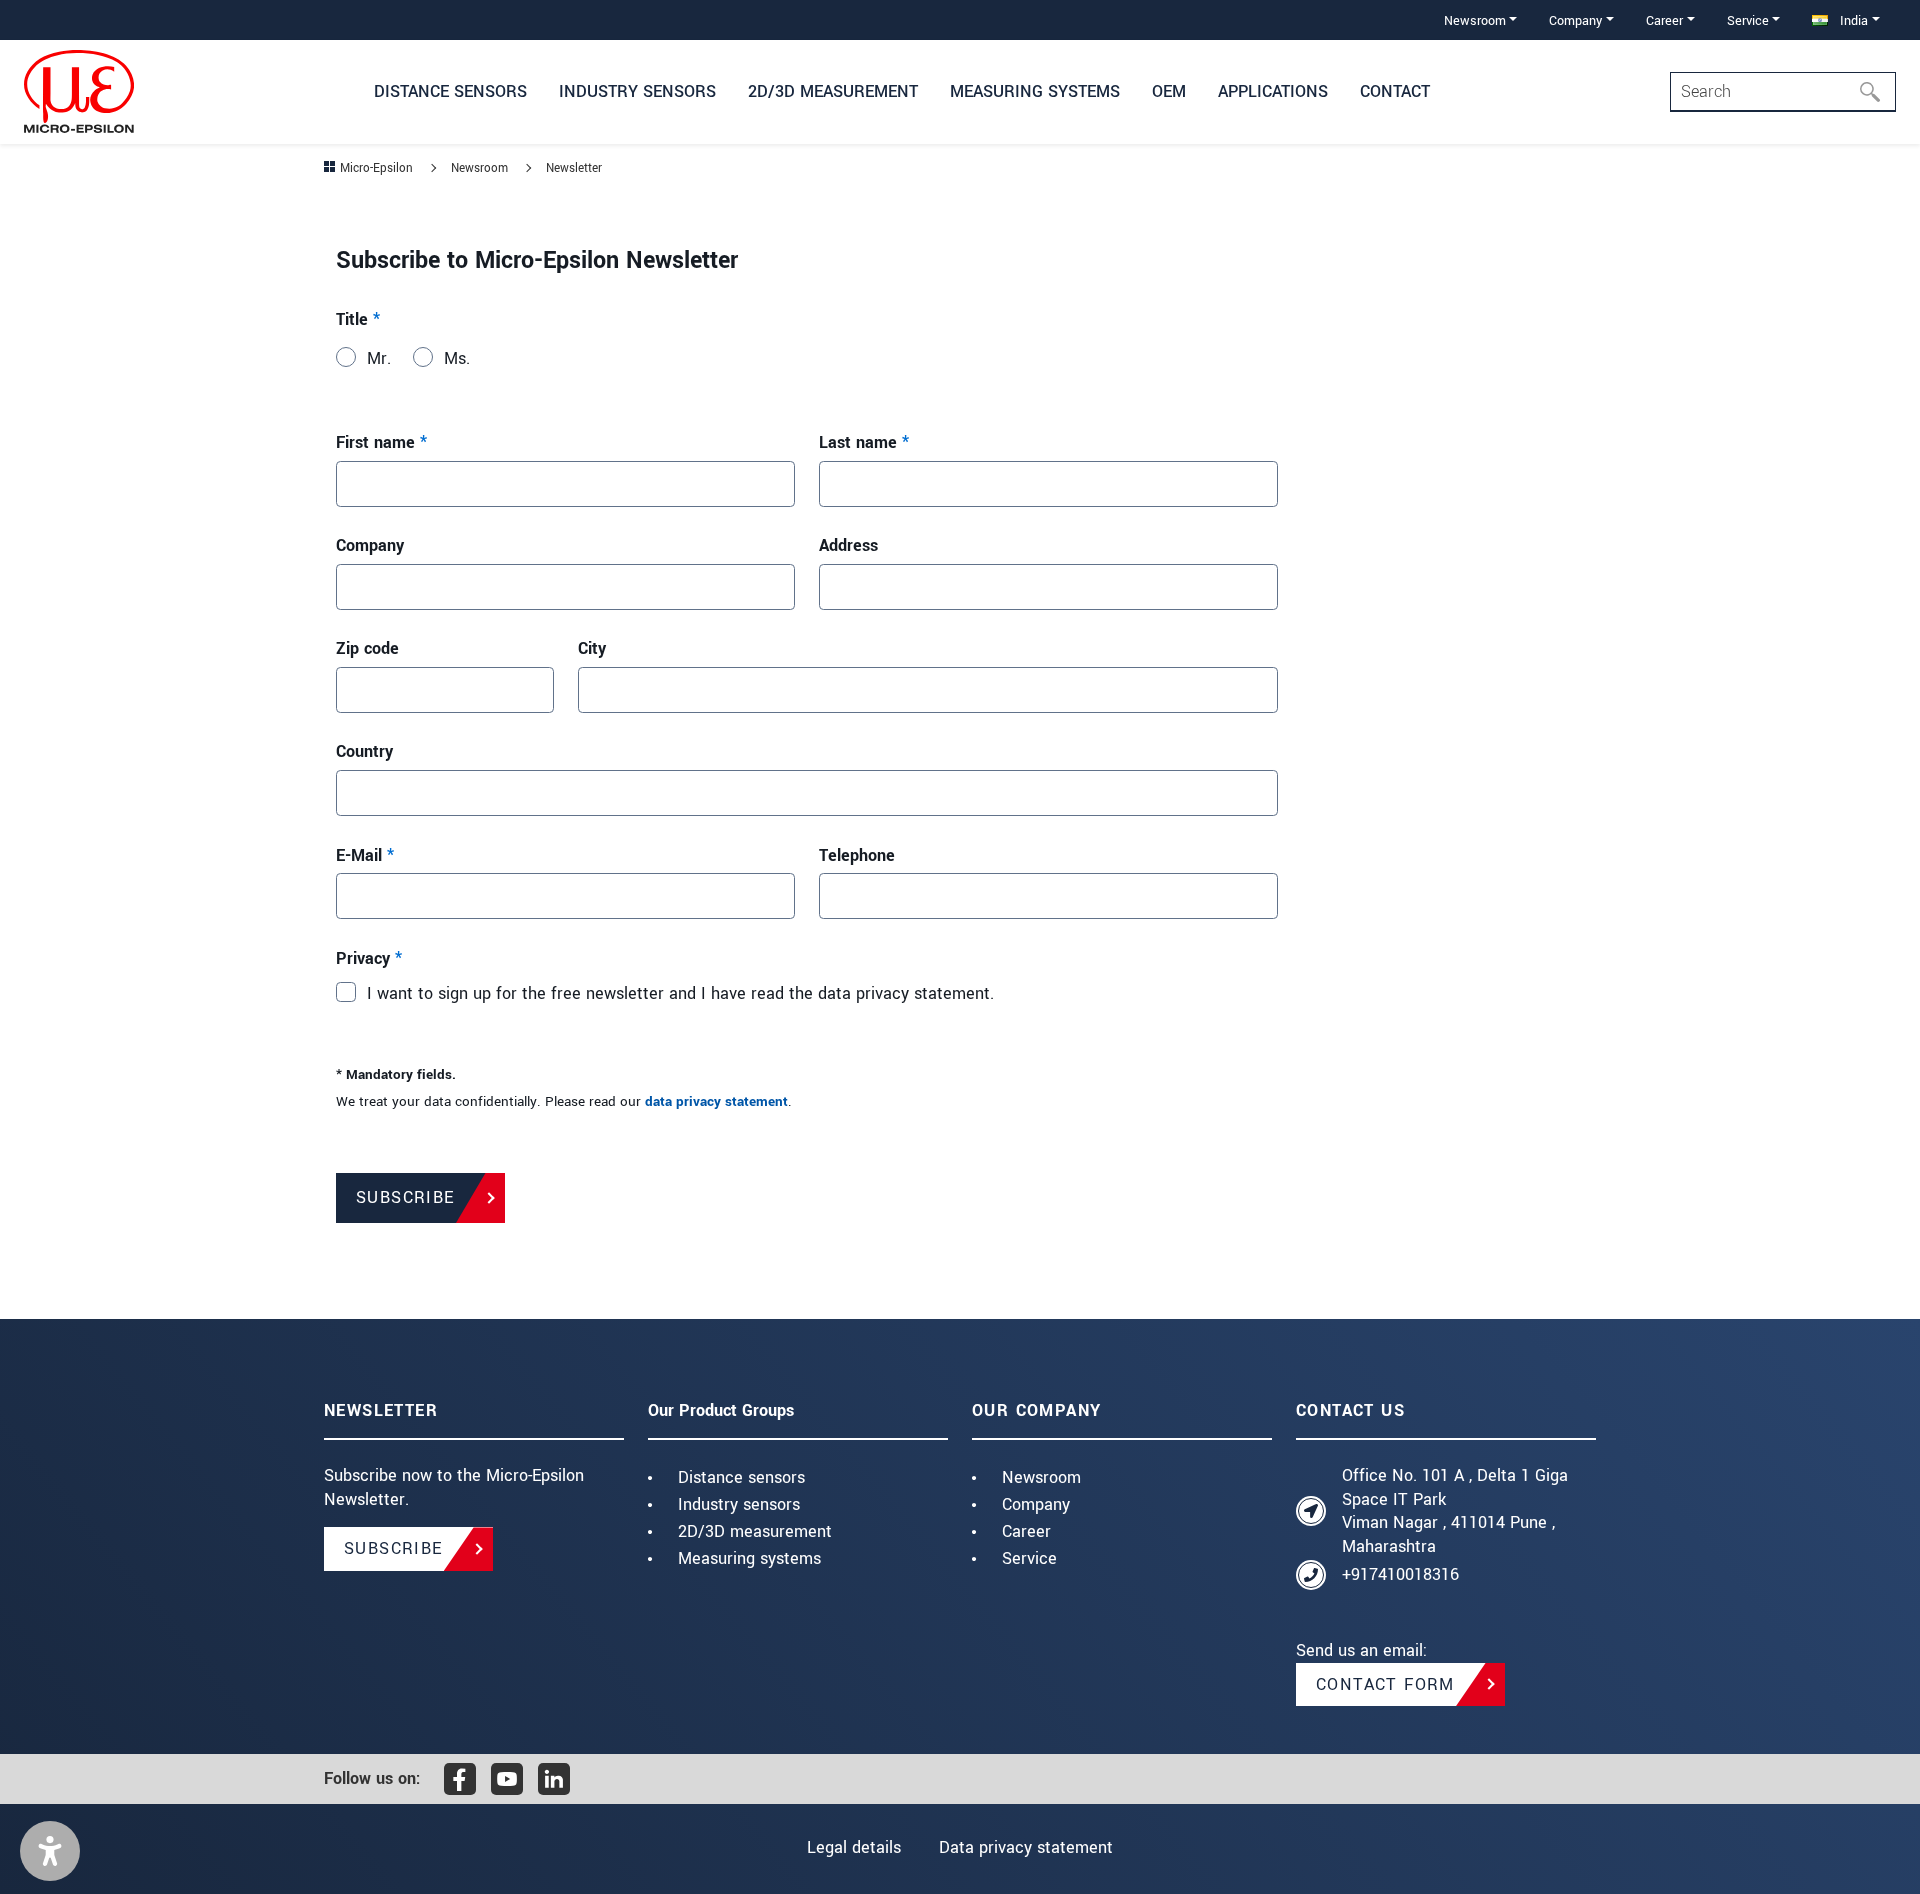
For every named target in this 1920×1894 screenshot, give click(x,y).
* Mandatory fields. (396, 1075)
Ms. (457, 358)
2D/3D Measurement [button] (833, 91)
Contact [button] (1395, 91)
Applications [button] (1273, 91)
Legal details (854, 1847)
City (592, 648)
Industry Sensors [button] (637, 91)
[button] (50, 1851)
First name (381, 442)
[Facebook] (460, 1779)
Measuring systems (749, 1558)
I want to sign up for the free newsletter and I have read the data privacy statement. (680, 993)
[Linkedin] (554, 1779)
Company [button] (1575, 20)
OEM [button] (1169, 91)
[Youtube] (507, 1779)
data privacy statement (716, 1102)
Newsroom (1041, 1477)
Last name (864, 442)
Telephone (857, 855)
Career (1026, 1531)
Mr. (379, 358)
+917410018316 (1400, 1574)
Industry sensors (739, 1504)
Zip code (367, 648)
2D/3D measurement (755, 1531)
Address (848, 545)
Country (364, 751)
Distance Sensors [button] (450, 91)
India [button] (1852, 20)
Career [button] (1664, 20)
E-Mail (365, 855)
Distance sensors (741, 1477)
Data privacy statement (1026, 1847)
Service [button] (1748, 20)
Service (1029, 1558)
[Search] (1876, 92)
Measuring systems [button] (1035, 91)
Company (370, 545)
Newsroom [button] (1475, 20)
